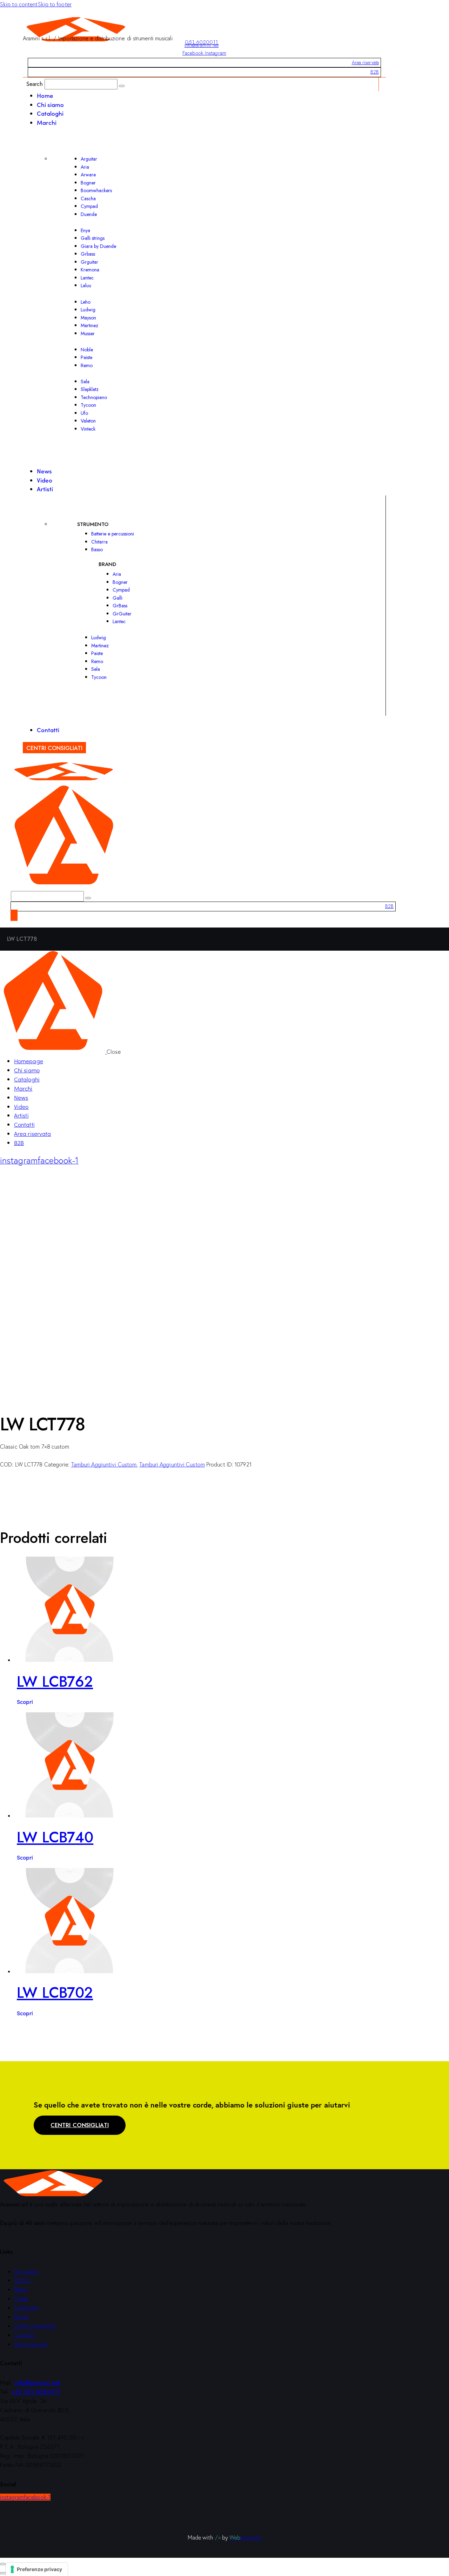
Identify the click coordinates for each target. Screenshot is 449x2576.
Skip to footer (55, 4)
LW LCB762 (55, 1682)
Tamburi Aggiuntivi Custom (104, 1464)
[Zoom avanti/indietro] (3, 2564)
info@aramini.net (202, 45)
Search (35, 84)
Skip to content (19, 4)
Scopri (25, 1701)
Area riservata (365, 62)
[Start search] (122, 86)
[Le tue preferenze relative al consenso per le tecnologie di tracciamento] (37, 2569)
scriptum (245, 2537)
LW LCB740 (55, 1837)
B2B (375, 72)
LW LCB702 (55, 1993)
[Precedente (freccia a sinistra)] (3, 2573)
